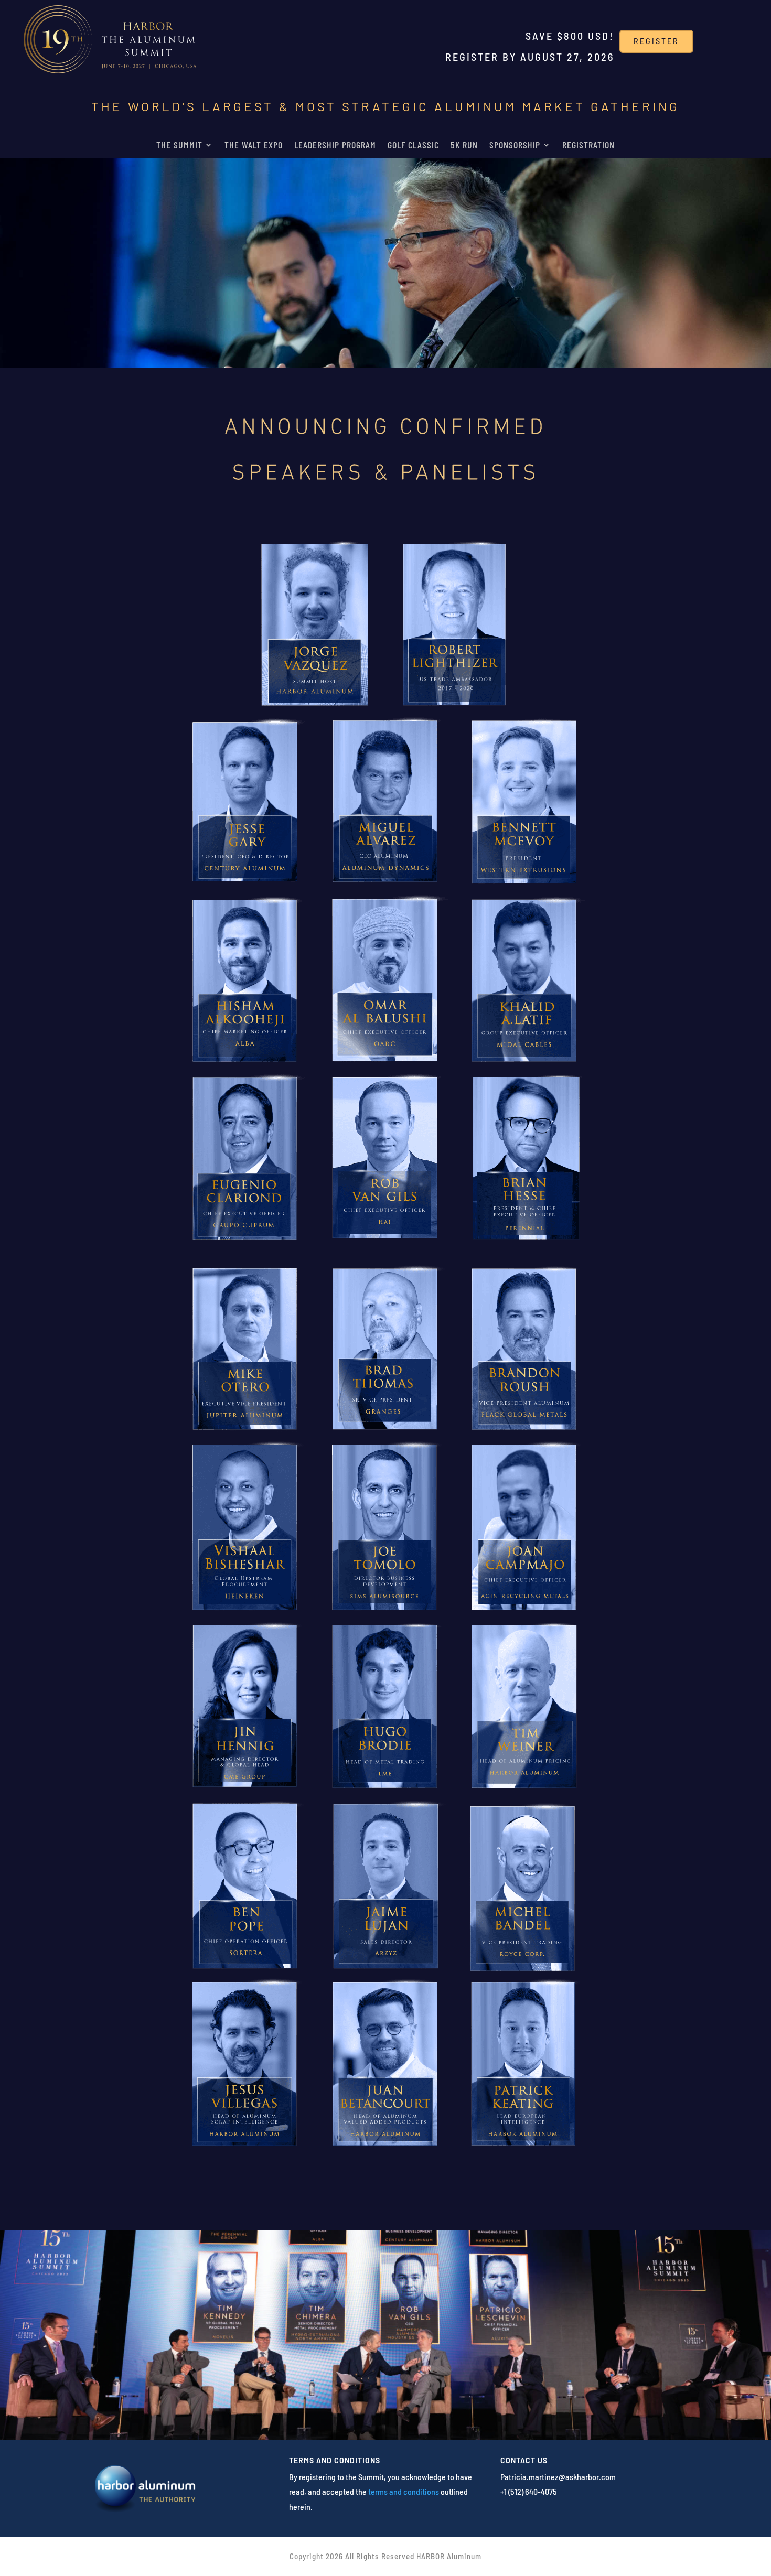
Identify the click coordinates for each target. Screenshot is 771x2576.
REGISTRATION (588, 146)
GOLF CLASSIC (413, 146)
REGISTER (656, 41)
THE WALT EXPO (254, 146)
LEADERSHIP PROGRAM (335, 146)
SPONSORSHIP (515, 146)
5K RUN (464, 146)
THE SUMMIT (179, 146)
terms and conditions (404, 2491)
